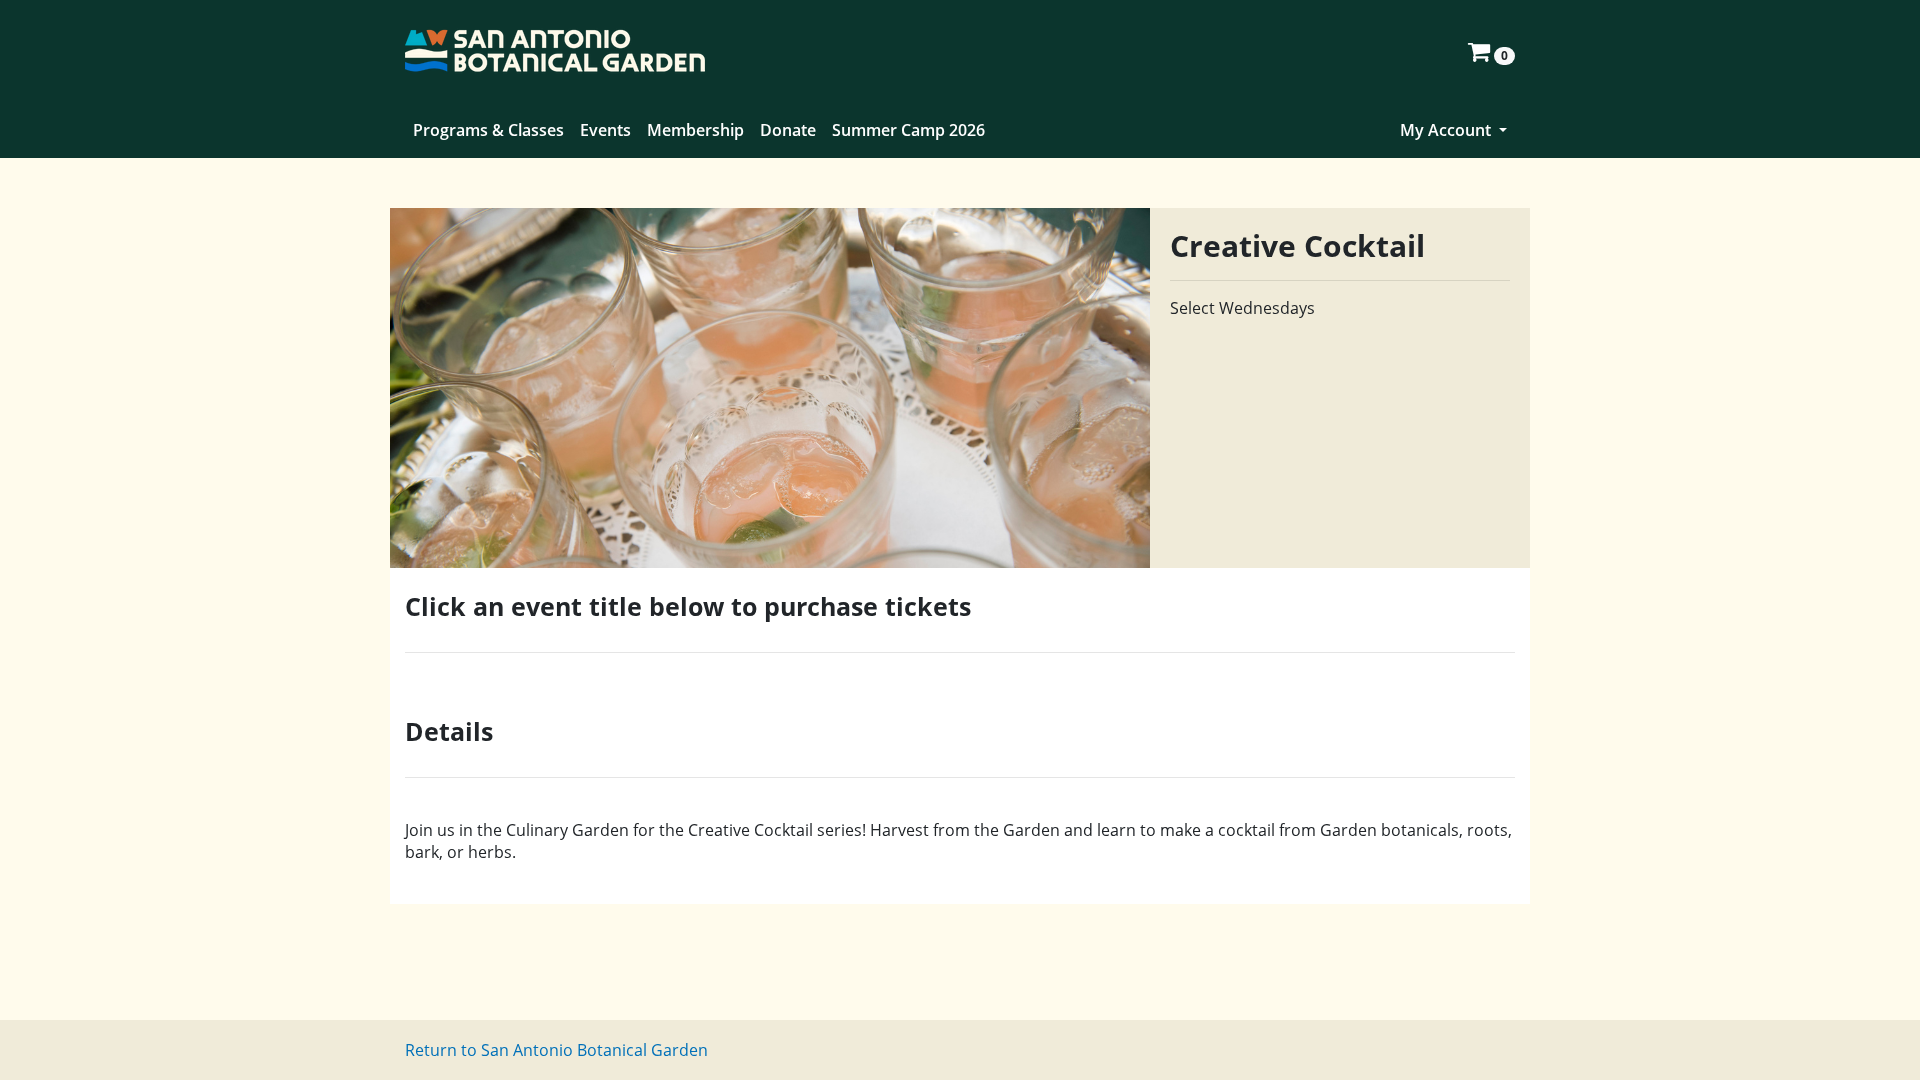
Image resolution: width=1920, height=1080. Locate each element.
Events (605, 130)
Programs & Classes (488, 130)
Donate (788, 130)
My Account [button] (1447, 130)
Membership (695, 130)
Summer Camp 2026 (908, 130)
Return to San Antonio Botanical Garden (556, 1050)
